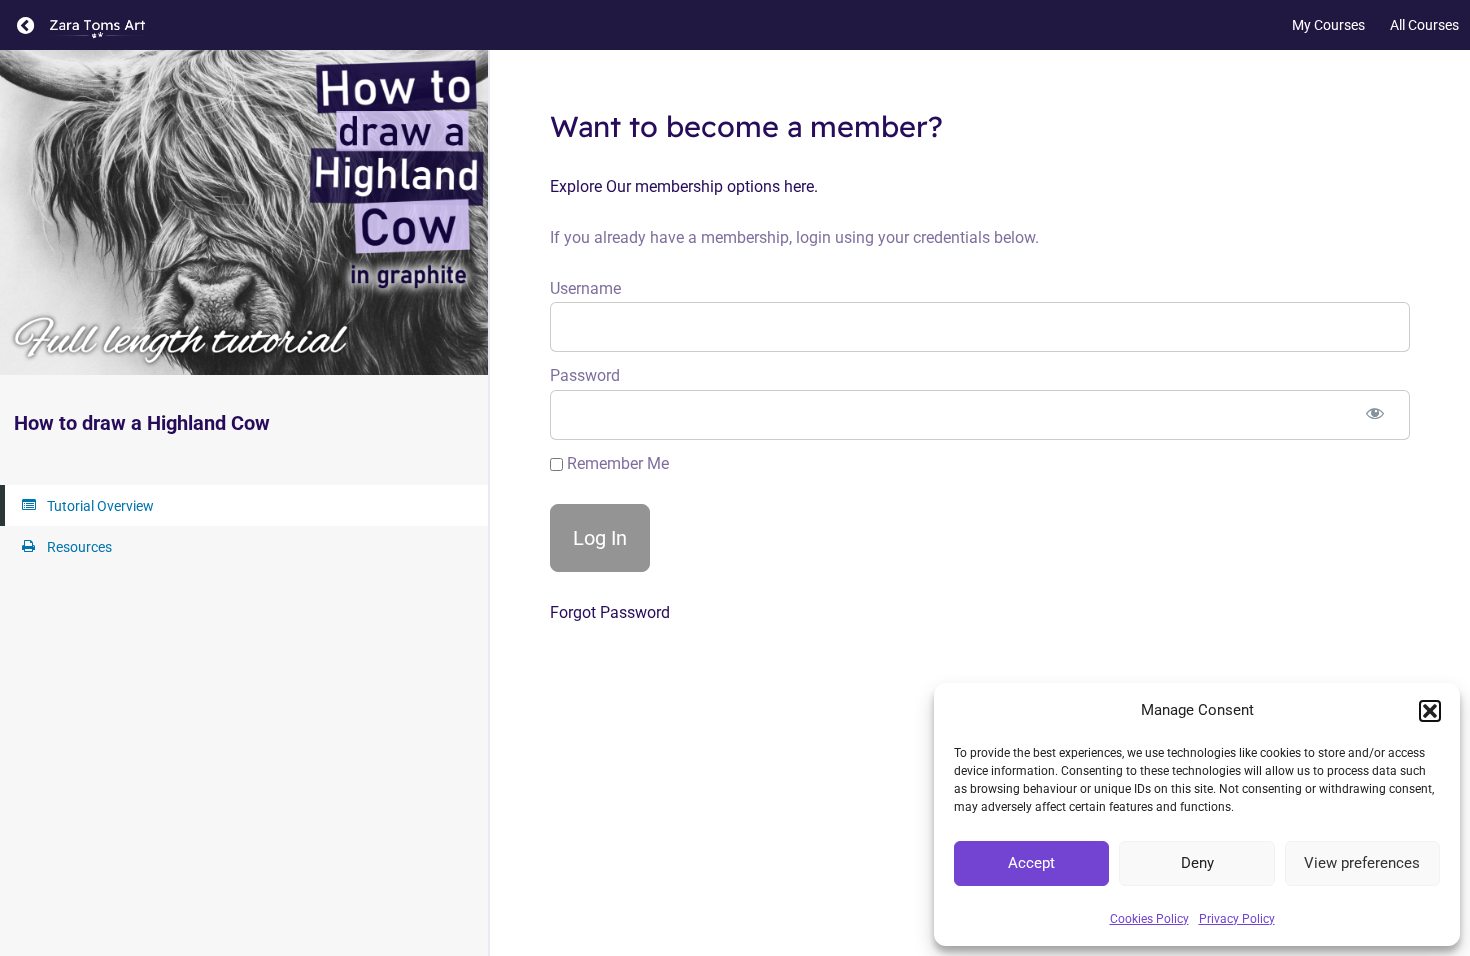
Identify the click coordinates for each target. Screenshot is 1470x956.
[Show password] (1375, 415)
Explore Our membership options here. (684, 186)
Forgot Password (610, 612)
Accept (1031, 863)
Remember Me (616, 463)
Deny (1197, 863)
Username (585, 288)
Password (585, 375)
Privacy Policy (1237, 919)
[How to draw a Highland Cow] (244, 212)
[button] (1430, 711)
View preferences (1362, 863)
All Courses (1424, 25)
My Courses (1328, 25)
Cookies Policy (1149, 919)
